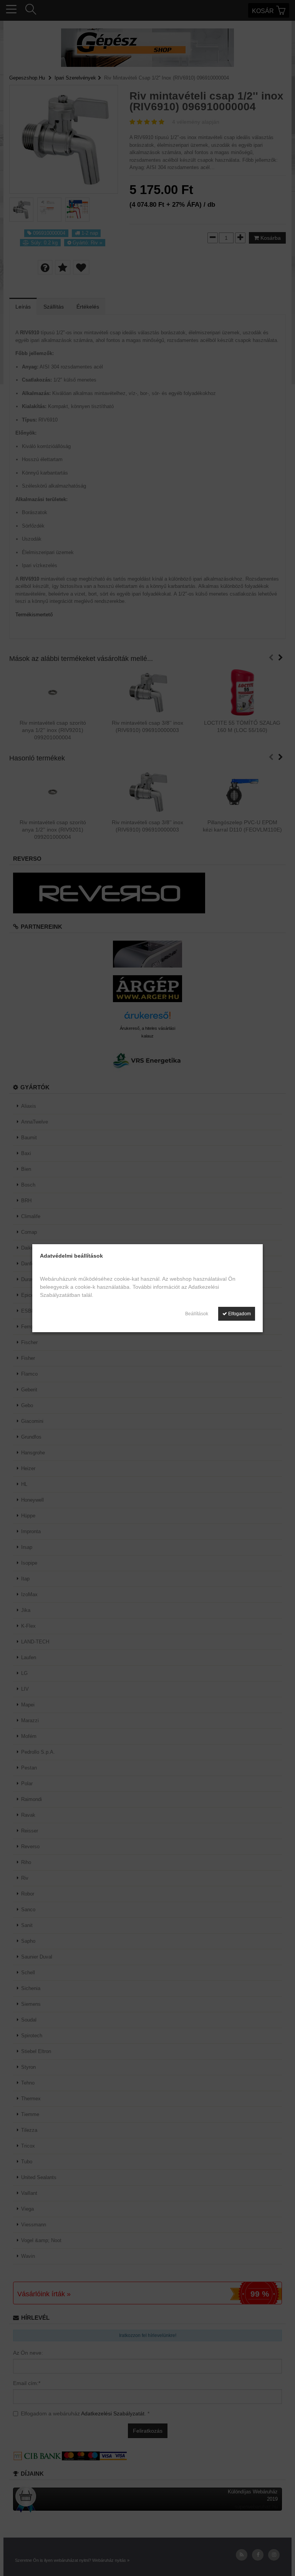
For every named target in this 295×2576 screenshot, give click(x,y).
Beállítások (197, 1314)
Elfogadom (239, 1314)
